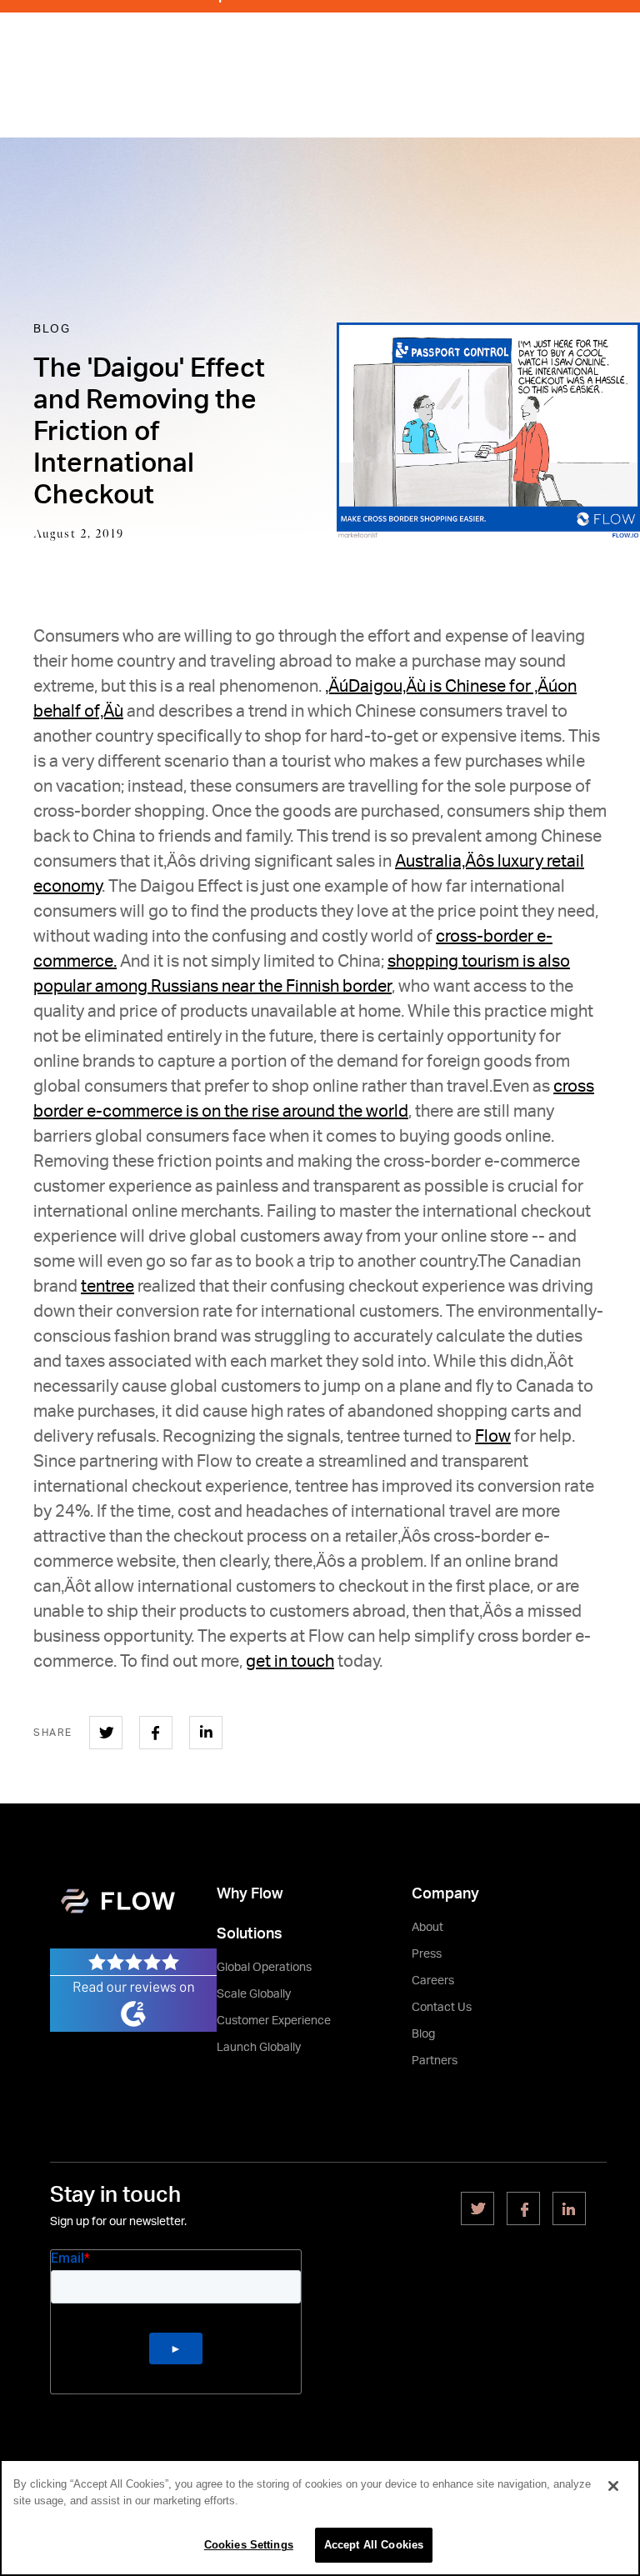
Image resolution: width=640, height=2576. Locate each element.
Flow (493, 1437)
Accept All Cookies (374, 2545)
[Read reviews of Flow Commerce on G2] (133, 1989)
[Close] (613, 2486)
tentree (107, 1287)
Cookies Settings (249, 2545)
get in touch (290, 1662)
